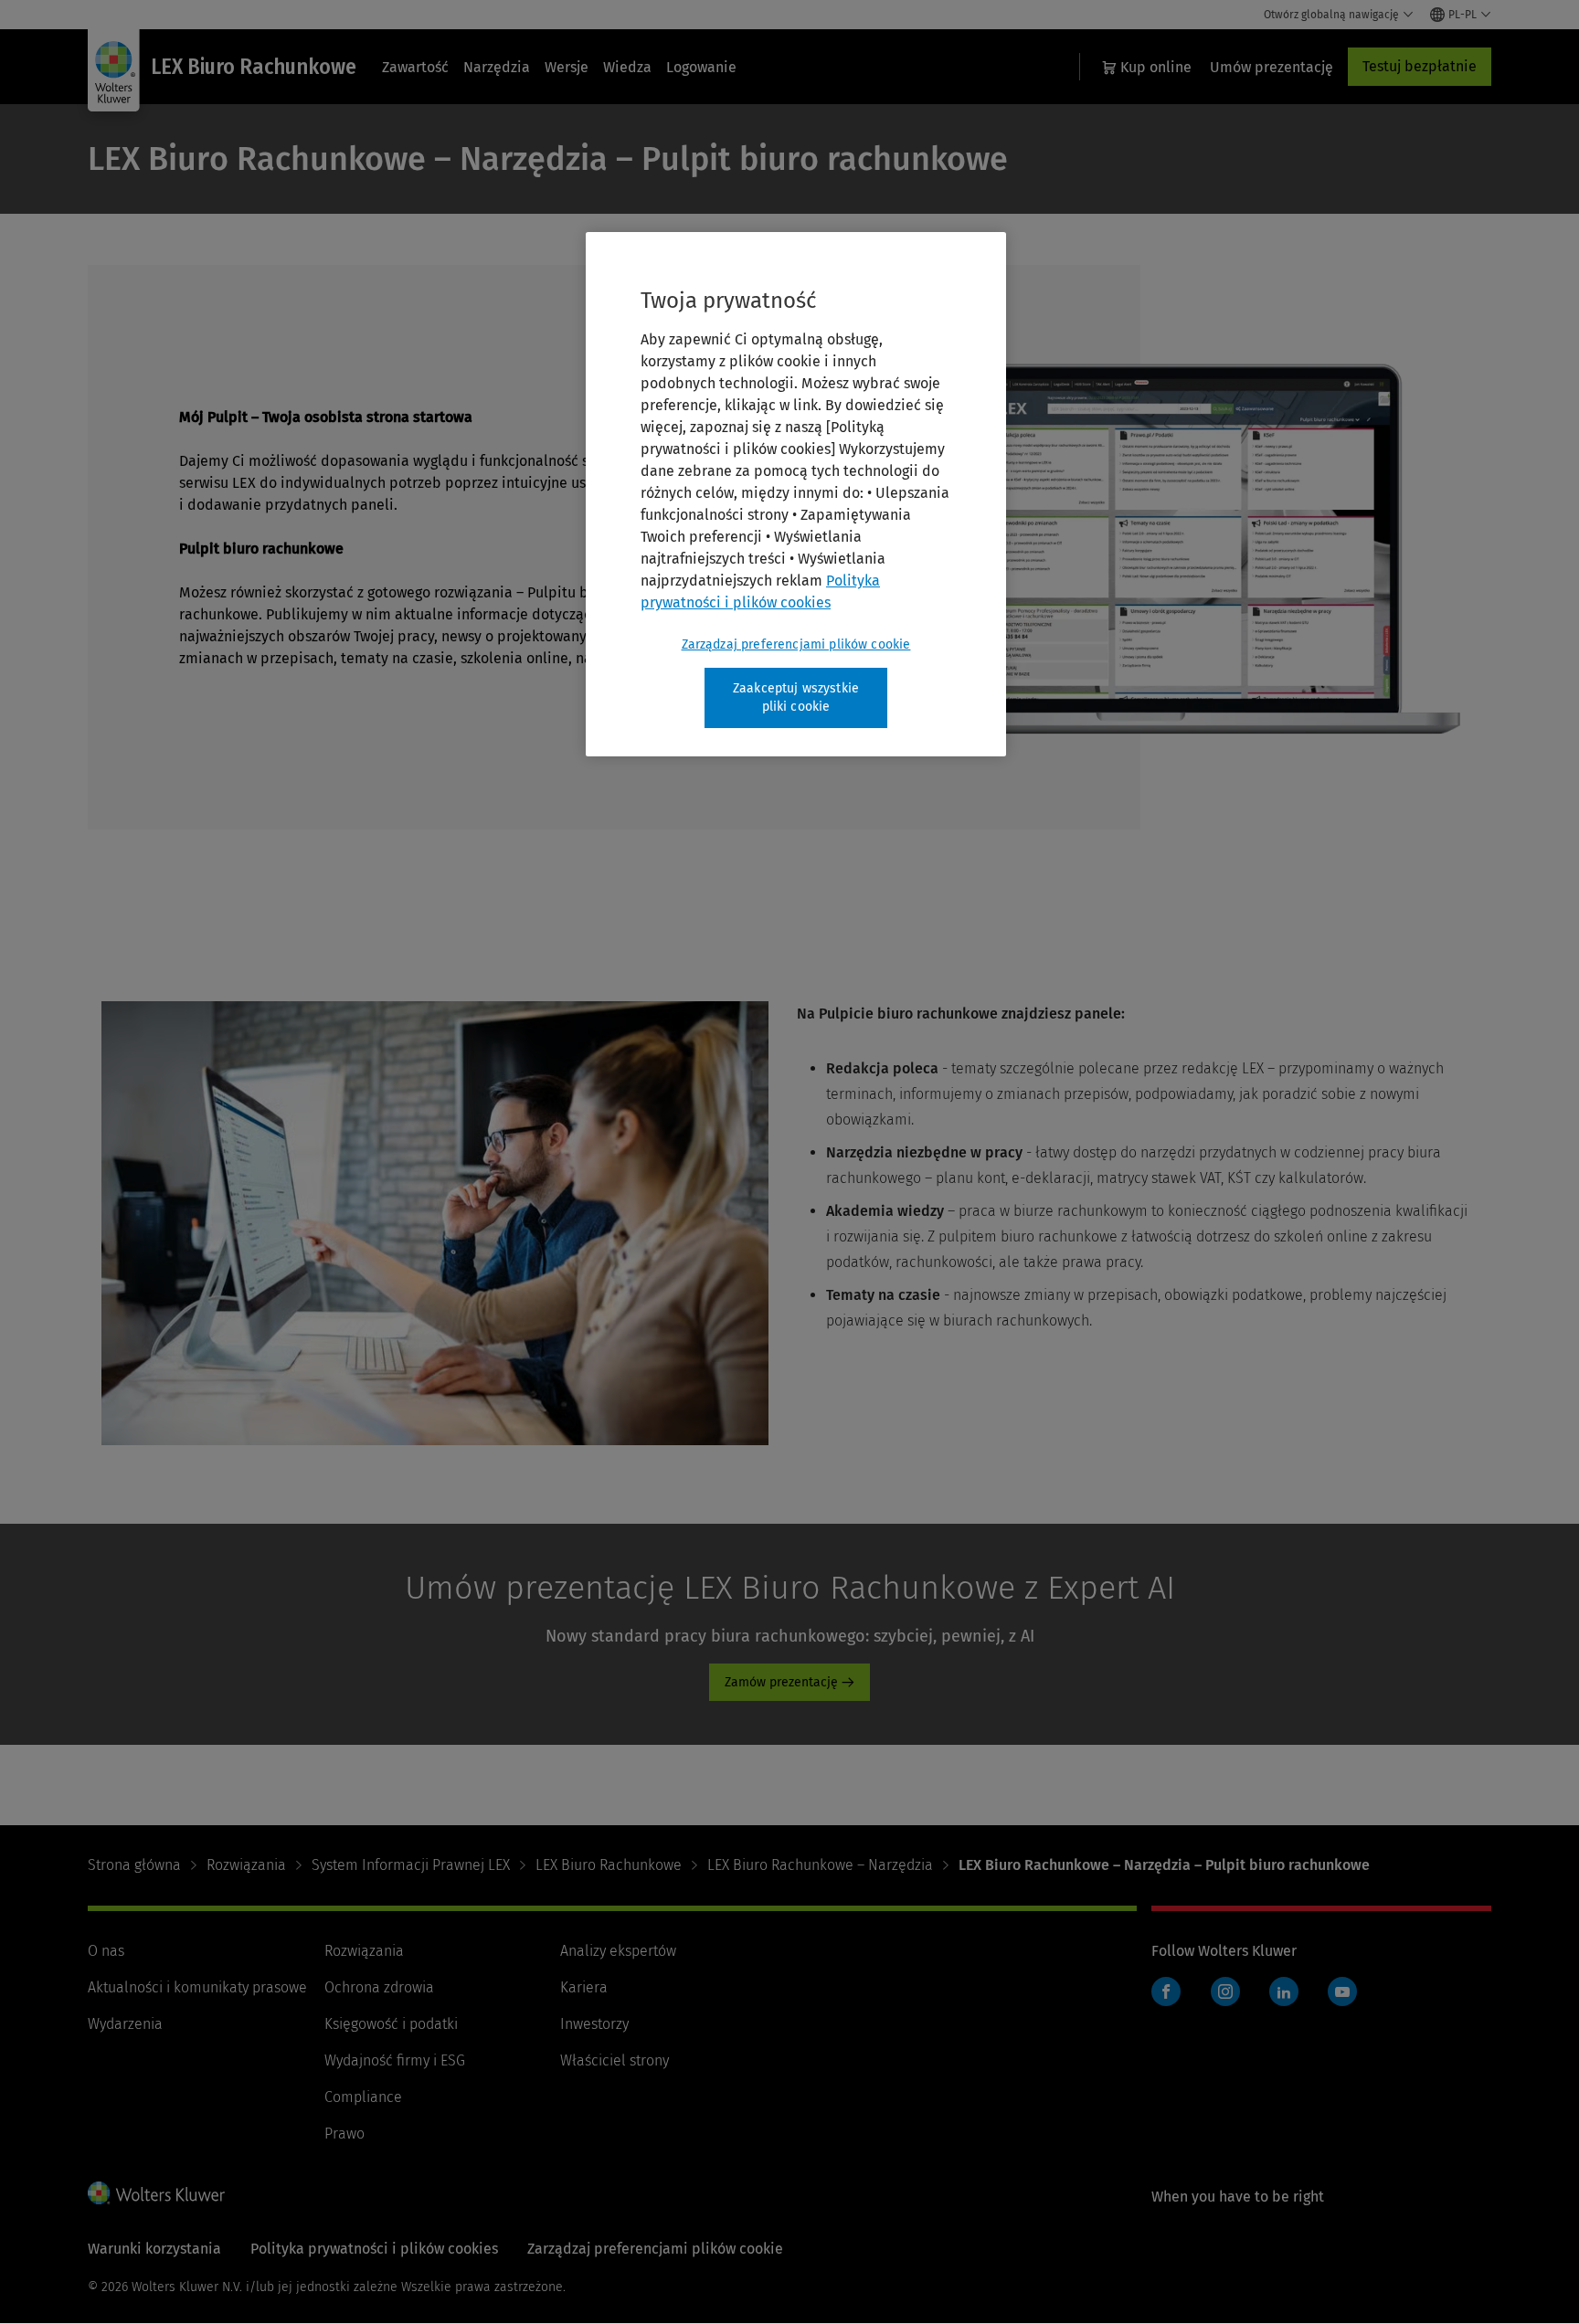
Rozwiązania (246, 1865)
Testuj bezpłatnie (1420, 66)
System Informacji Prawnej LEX (411, 1865)
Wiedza (627, 67)
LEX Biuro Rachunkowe (609, 1865)
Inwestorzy (594, 2024)
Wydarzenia (125, 2024)
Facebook (1166, 1991)
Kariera (584, 1987)
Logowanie (701, 67)
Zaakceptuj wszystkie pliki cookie (796, 697)
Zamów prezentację (781, 1682)
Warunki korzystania (154, 2249)
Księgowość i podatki (391, 2024)
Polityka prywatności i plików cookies (374, 2249)
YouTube (1342, 1991)
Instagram (1225, 1991)
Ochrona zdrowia (379, 1987)
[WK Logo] (156, 2192)
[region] (796, 494)
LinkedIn (1284, 1991)
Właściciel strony (615, 2060)
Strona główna (134, 1865)
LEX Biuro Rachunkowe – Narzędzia (820, 1865)
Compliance (363, 2097)
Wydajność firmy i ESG (395, 2060)
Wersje (567, 67)
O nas (106, 1951)
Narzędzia (497, 67)
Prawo (344, 2134)
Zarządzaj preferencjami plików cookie (796, 644)
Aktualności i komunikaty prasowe (197, 1987)
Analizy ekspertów (618, 1951)
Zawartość (415, 67)
